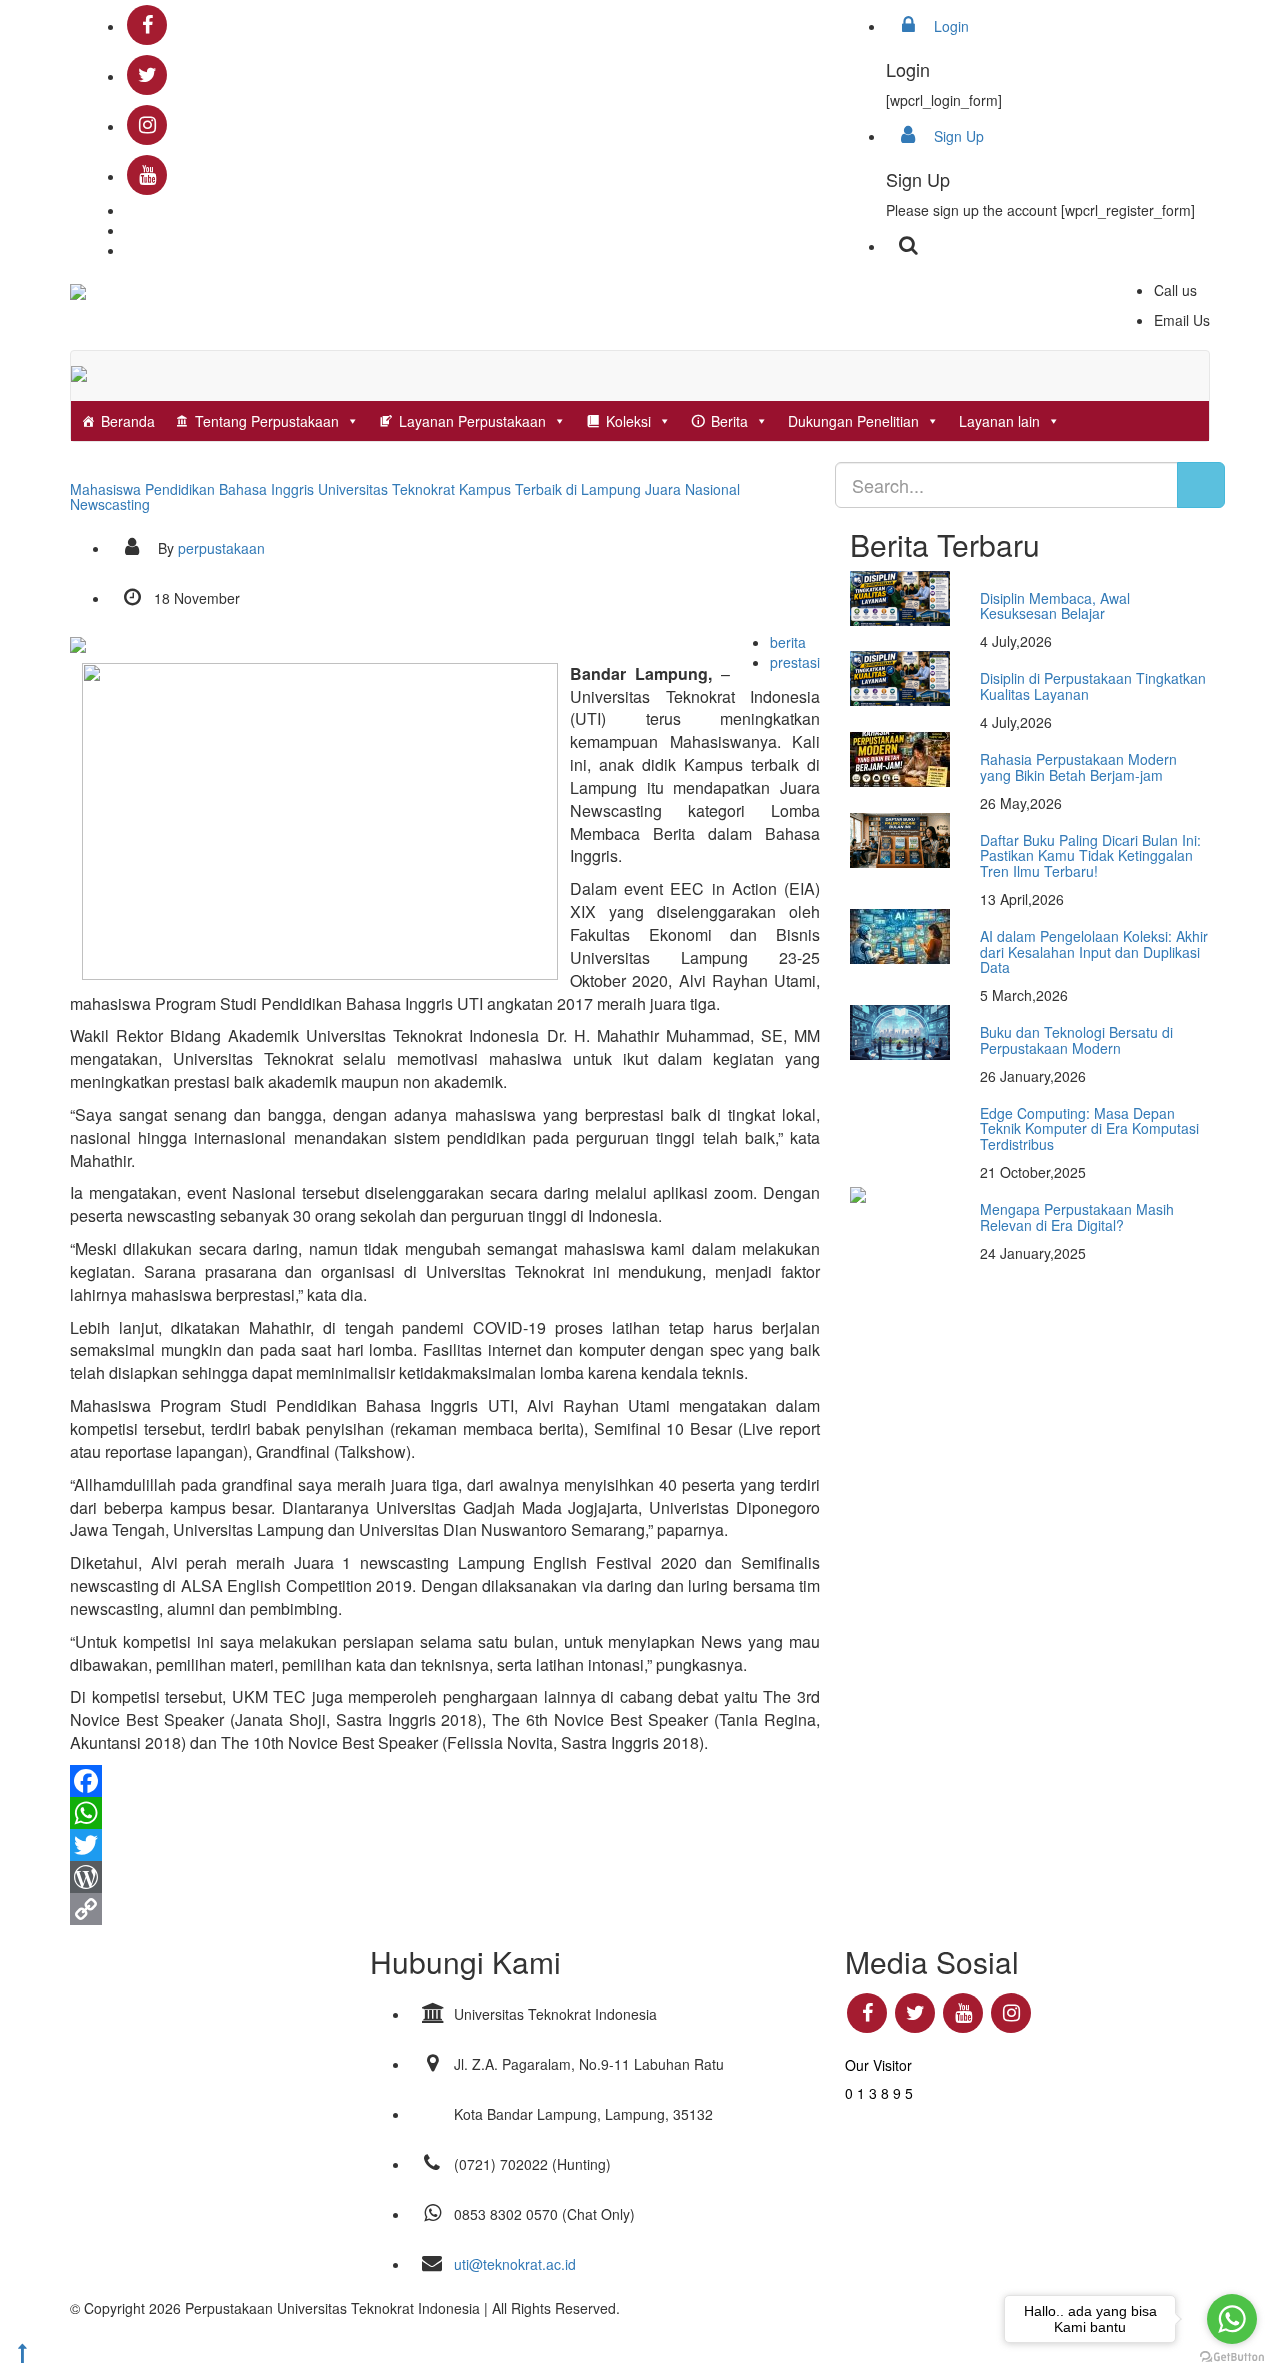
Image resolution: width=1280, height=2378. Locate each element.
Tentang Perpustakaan (267, 421)
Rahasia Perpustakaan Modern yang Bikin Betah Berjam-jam (1078, 766)
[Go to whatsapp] (1232, 2319)
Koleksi (628, 421)
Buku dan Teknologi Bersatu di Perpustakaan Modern (1076, 1039)
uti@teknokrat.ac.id (515, 2264)
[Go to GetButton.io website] (1232, 2357)
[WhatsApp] (445, 1813)
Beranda (128, 421)
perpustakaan (221, 548)
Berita (729, 421)
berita (788, 642)
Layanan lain (999, 421)
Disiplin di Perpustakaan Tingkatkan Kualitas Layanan (1093, 685)
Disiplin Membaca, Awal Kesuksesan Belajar (1055, 605)
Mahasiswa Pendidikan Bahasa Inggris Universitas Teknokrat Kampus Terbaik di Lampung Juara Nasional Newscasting (405, 496)
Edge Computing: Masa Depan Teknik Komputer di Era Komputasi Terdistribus (1089, 1128)
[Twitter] (445, 1845)
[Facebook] (445, 1781)
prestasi (795, 662)
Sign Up (957, 136)
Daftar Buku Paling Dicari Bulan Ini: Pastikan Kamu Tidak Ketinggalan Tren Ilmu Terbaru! (1090, 855)
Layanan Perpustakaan (472, 421)
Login (949, 26)
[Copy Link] (445, 1909)
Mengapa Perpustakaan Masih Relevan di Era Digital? (1077, 1216)
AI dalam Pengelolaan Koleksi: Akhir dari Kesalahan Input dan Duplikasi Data (1094, 951)
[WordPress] (445, 1877)
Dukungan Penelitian (853, 421)
